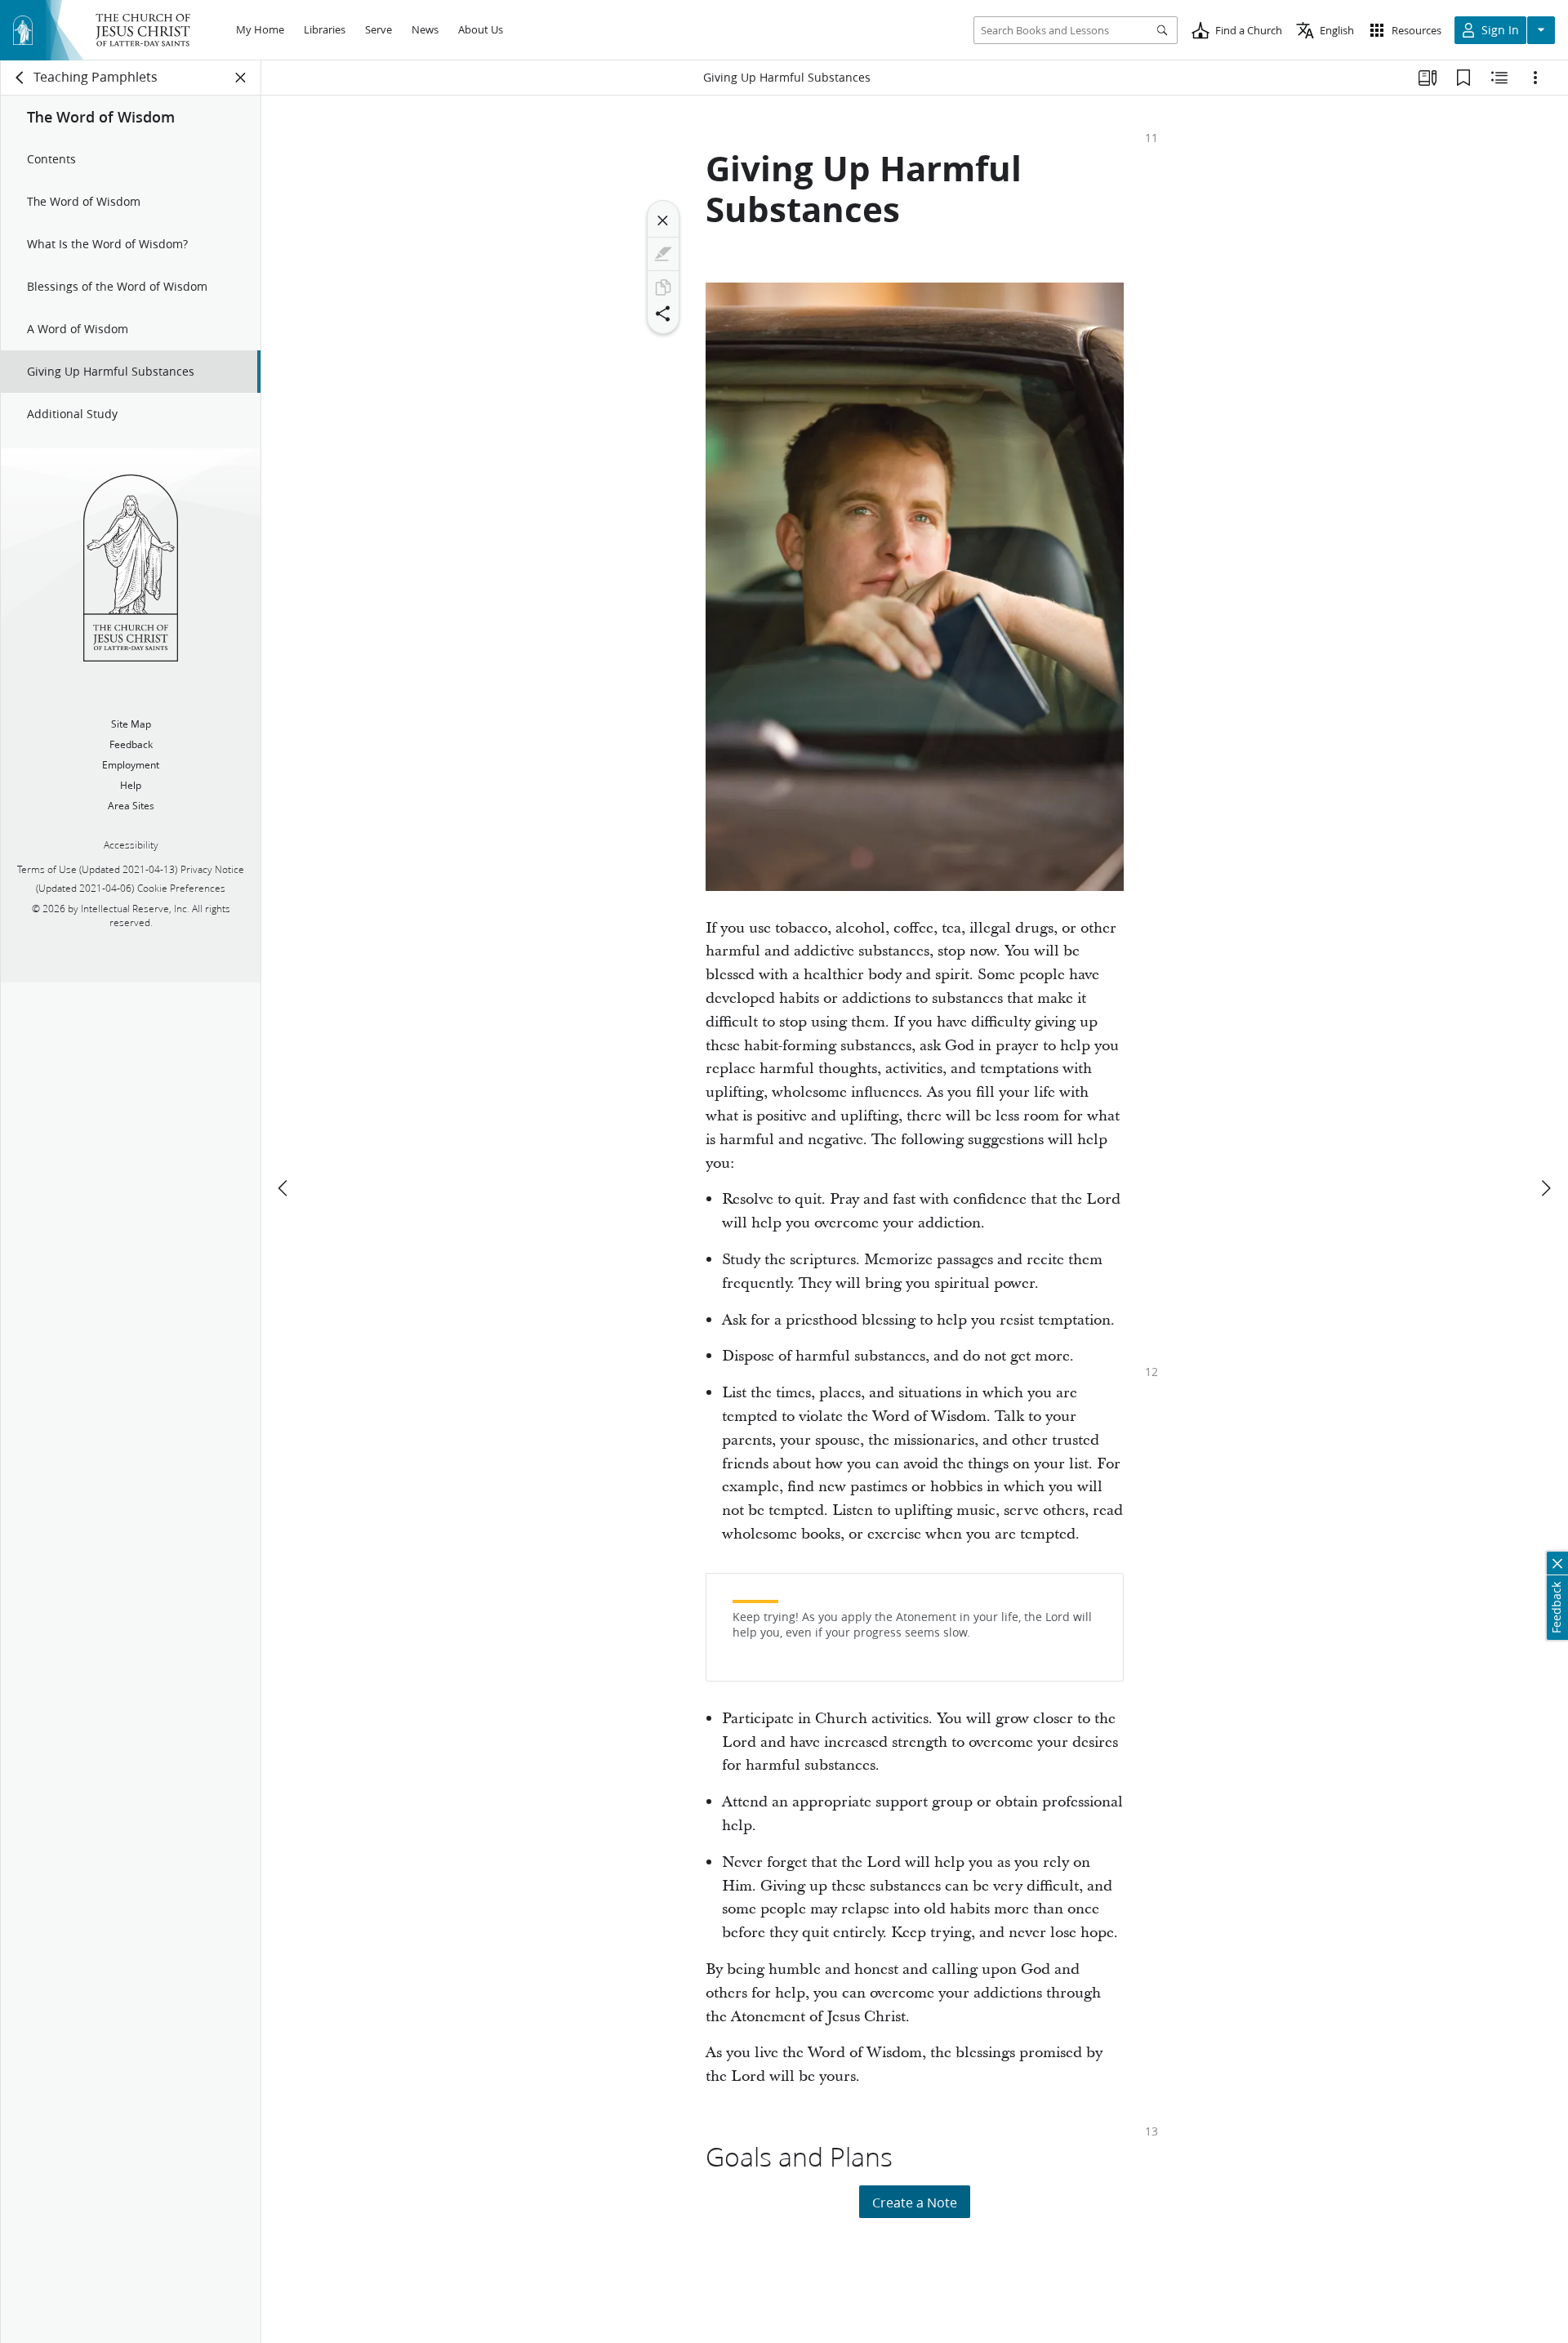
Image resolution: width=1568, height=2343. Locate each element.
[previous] (284, 1188)
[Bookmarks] (1463, 78)
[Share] (663, 314)
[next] (1545, 1188)
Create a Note (915, 2202)
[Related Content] (1499, 78)
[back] (20, 78)
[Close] (663, 220)
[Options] (1535, 78)
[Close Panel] (241, 78)
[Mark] (663, 254)
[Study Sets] (1428, 78)
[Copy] (663, 287)
